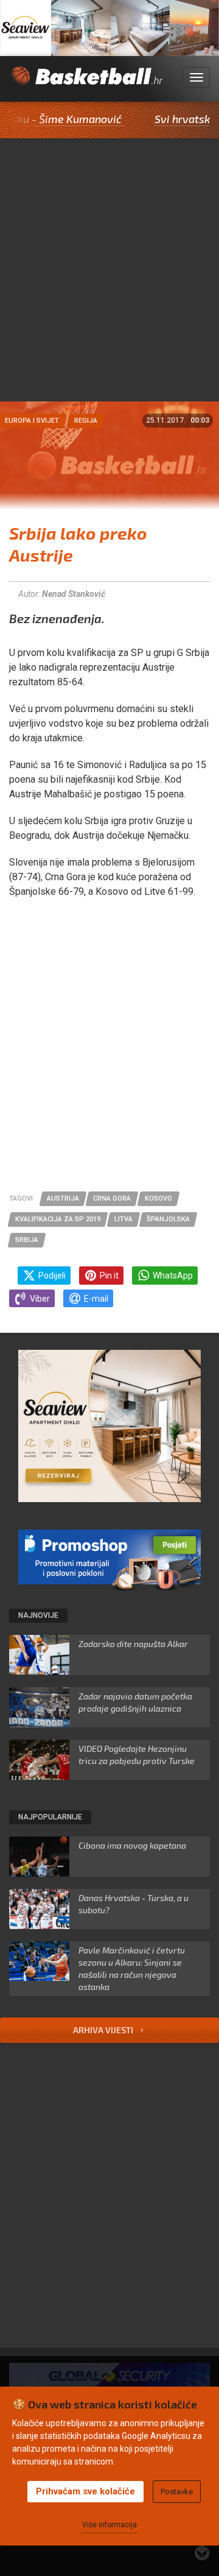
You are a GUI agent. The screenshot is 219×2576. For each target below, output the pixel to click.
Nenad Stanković (74, 594)
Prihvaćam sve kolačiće (85, 2491)
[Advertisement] (109, 286)
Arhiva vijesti (104, 2030)
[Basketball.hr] (86, 84)
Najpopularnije (50, 1817)
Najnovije (38, 1615)
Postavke (177, 2492)
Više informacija (109, 2525)
